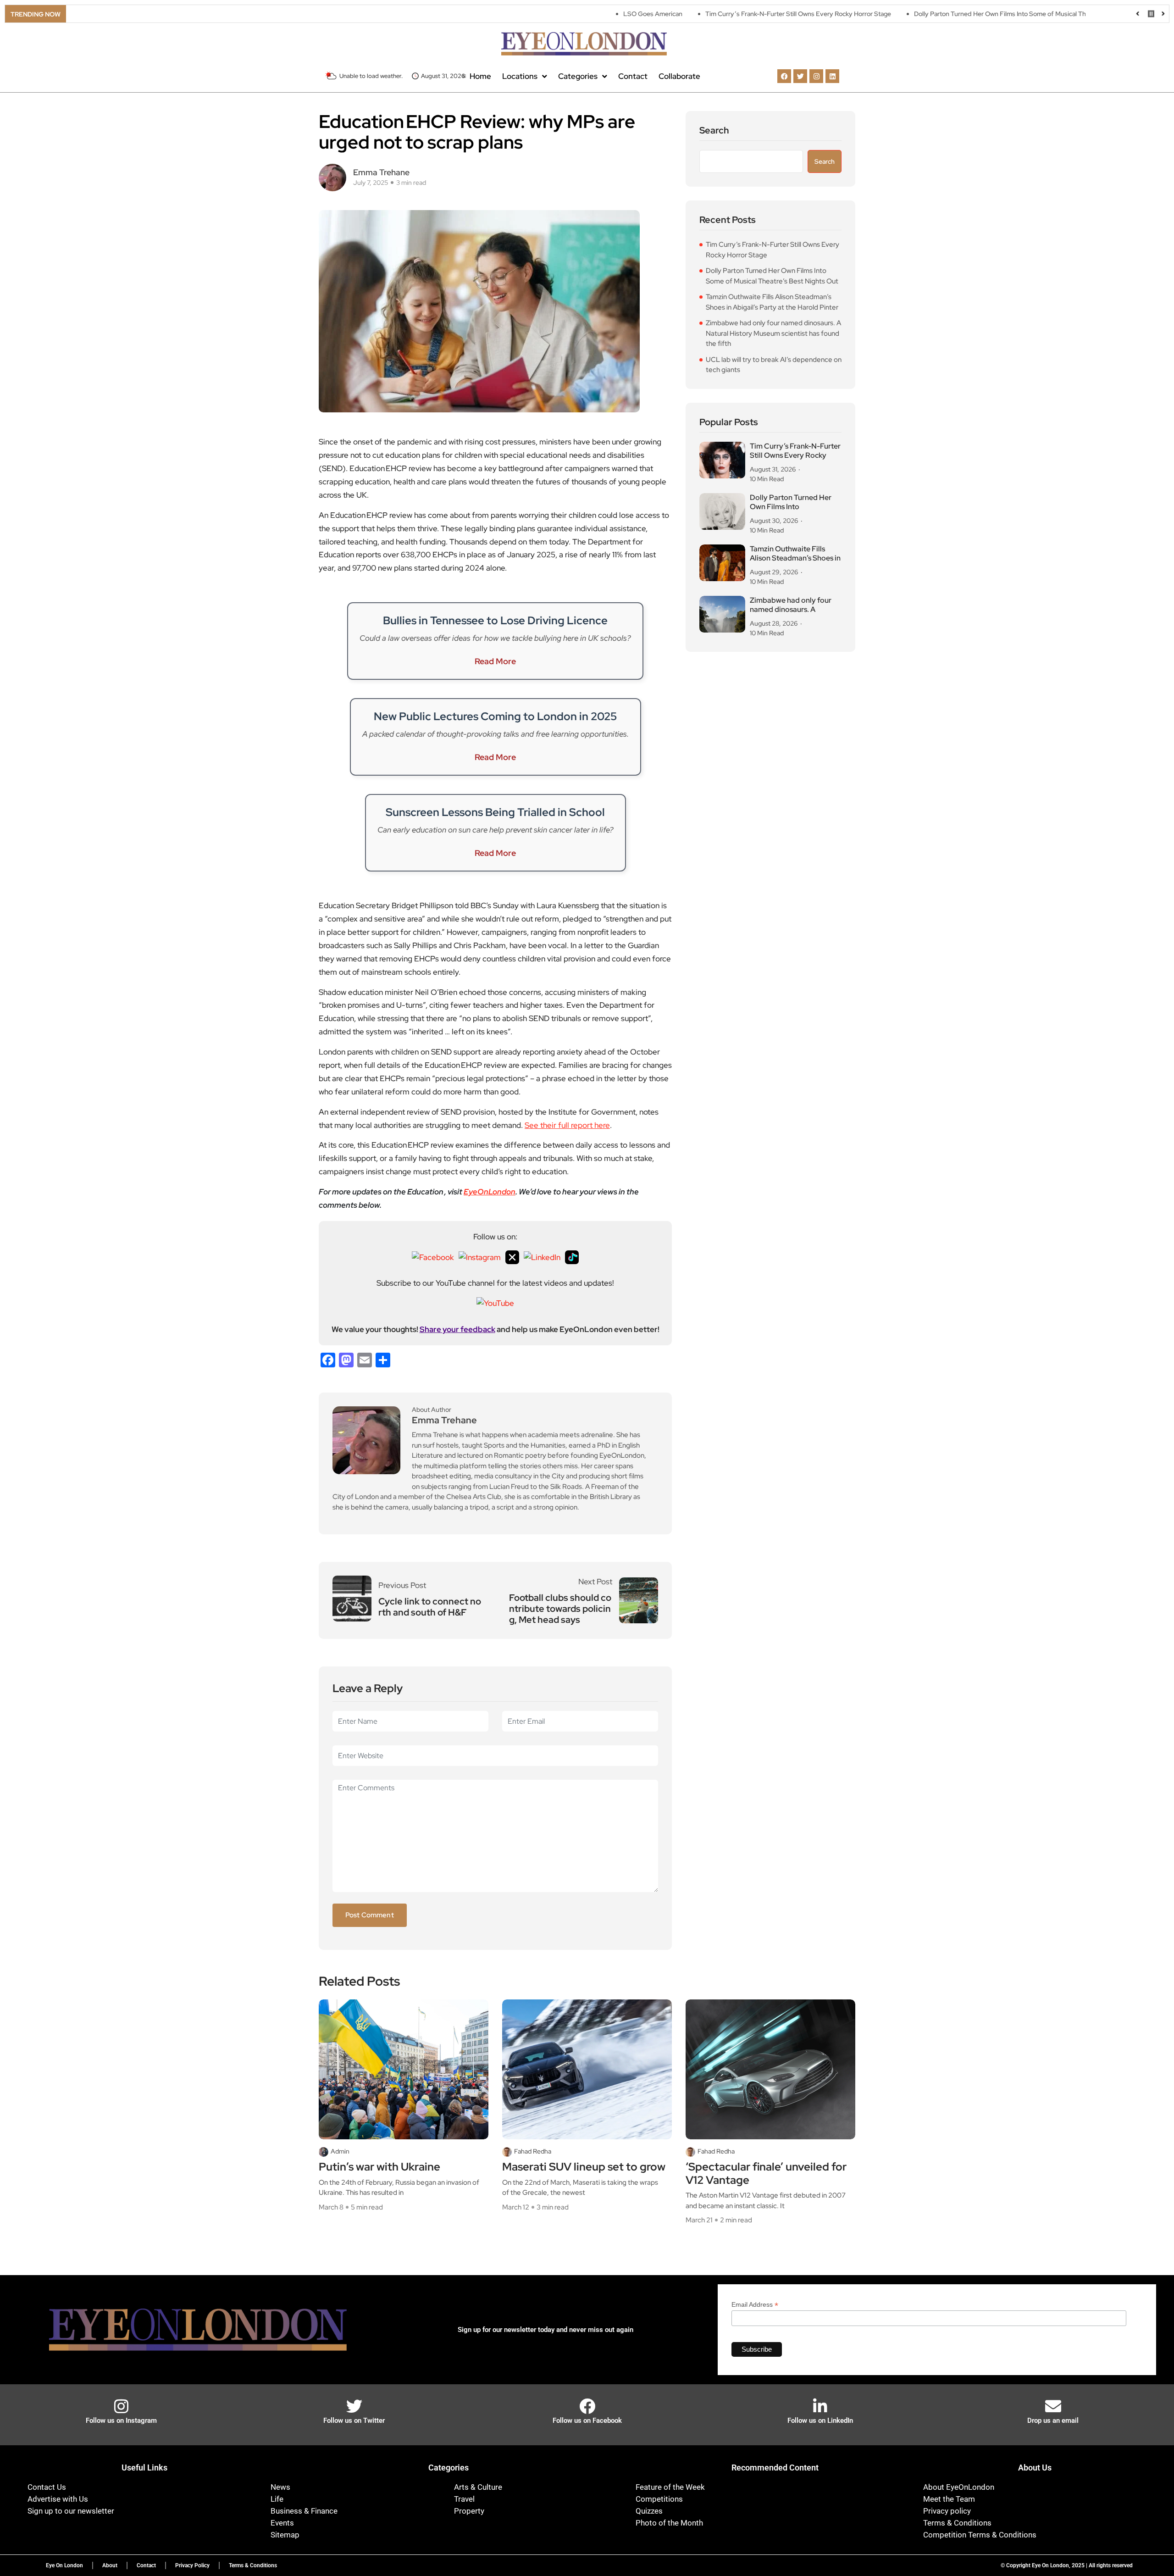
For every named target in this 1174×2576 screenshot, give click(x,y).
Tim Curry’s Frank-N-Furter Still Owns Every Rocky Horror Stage (707, 14)
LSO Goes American (562, 14)
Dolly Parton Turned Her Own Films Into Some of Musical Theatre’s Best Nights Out (942, 14)
